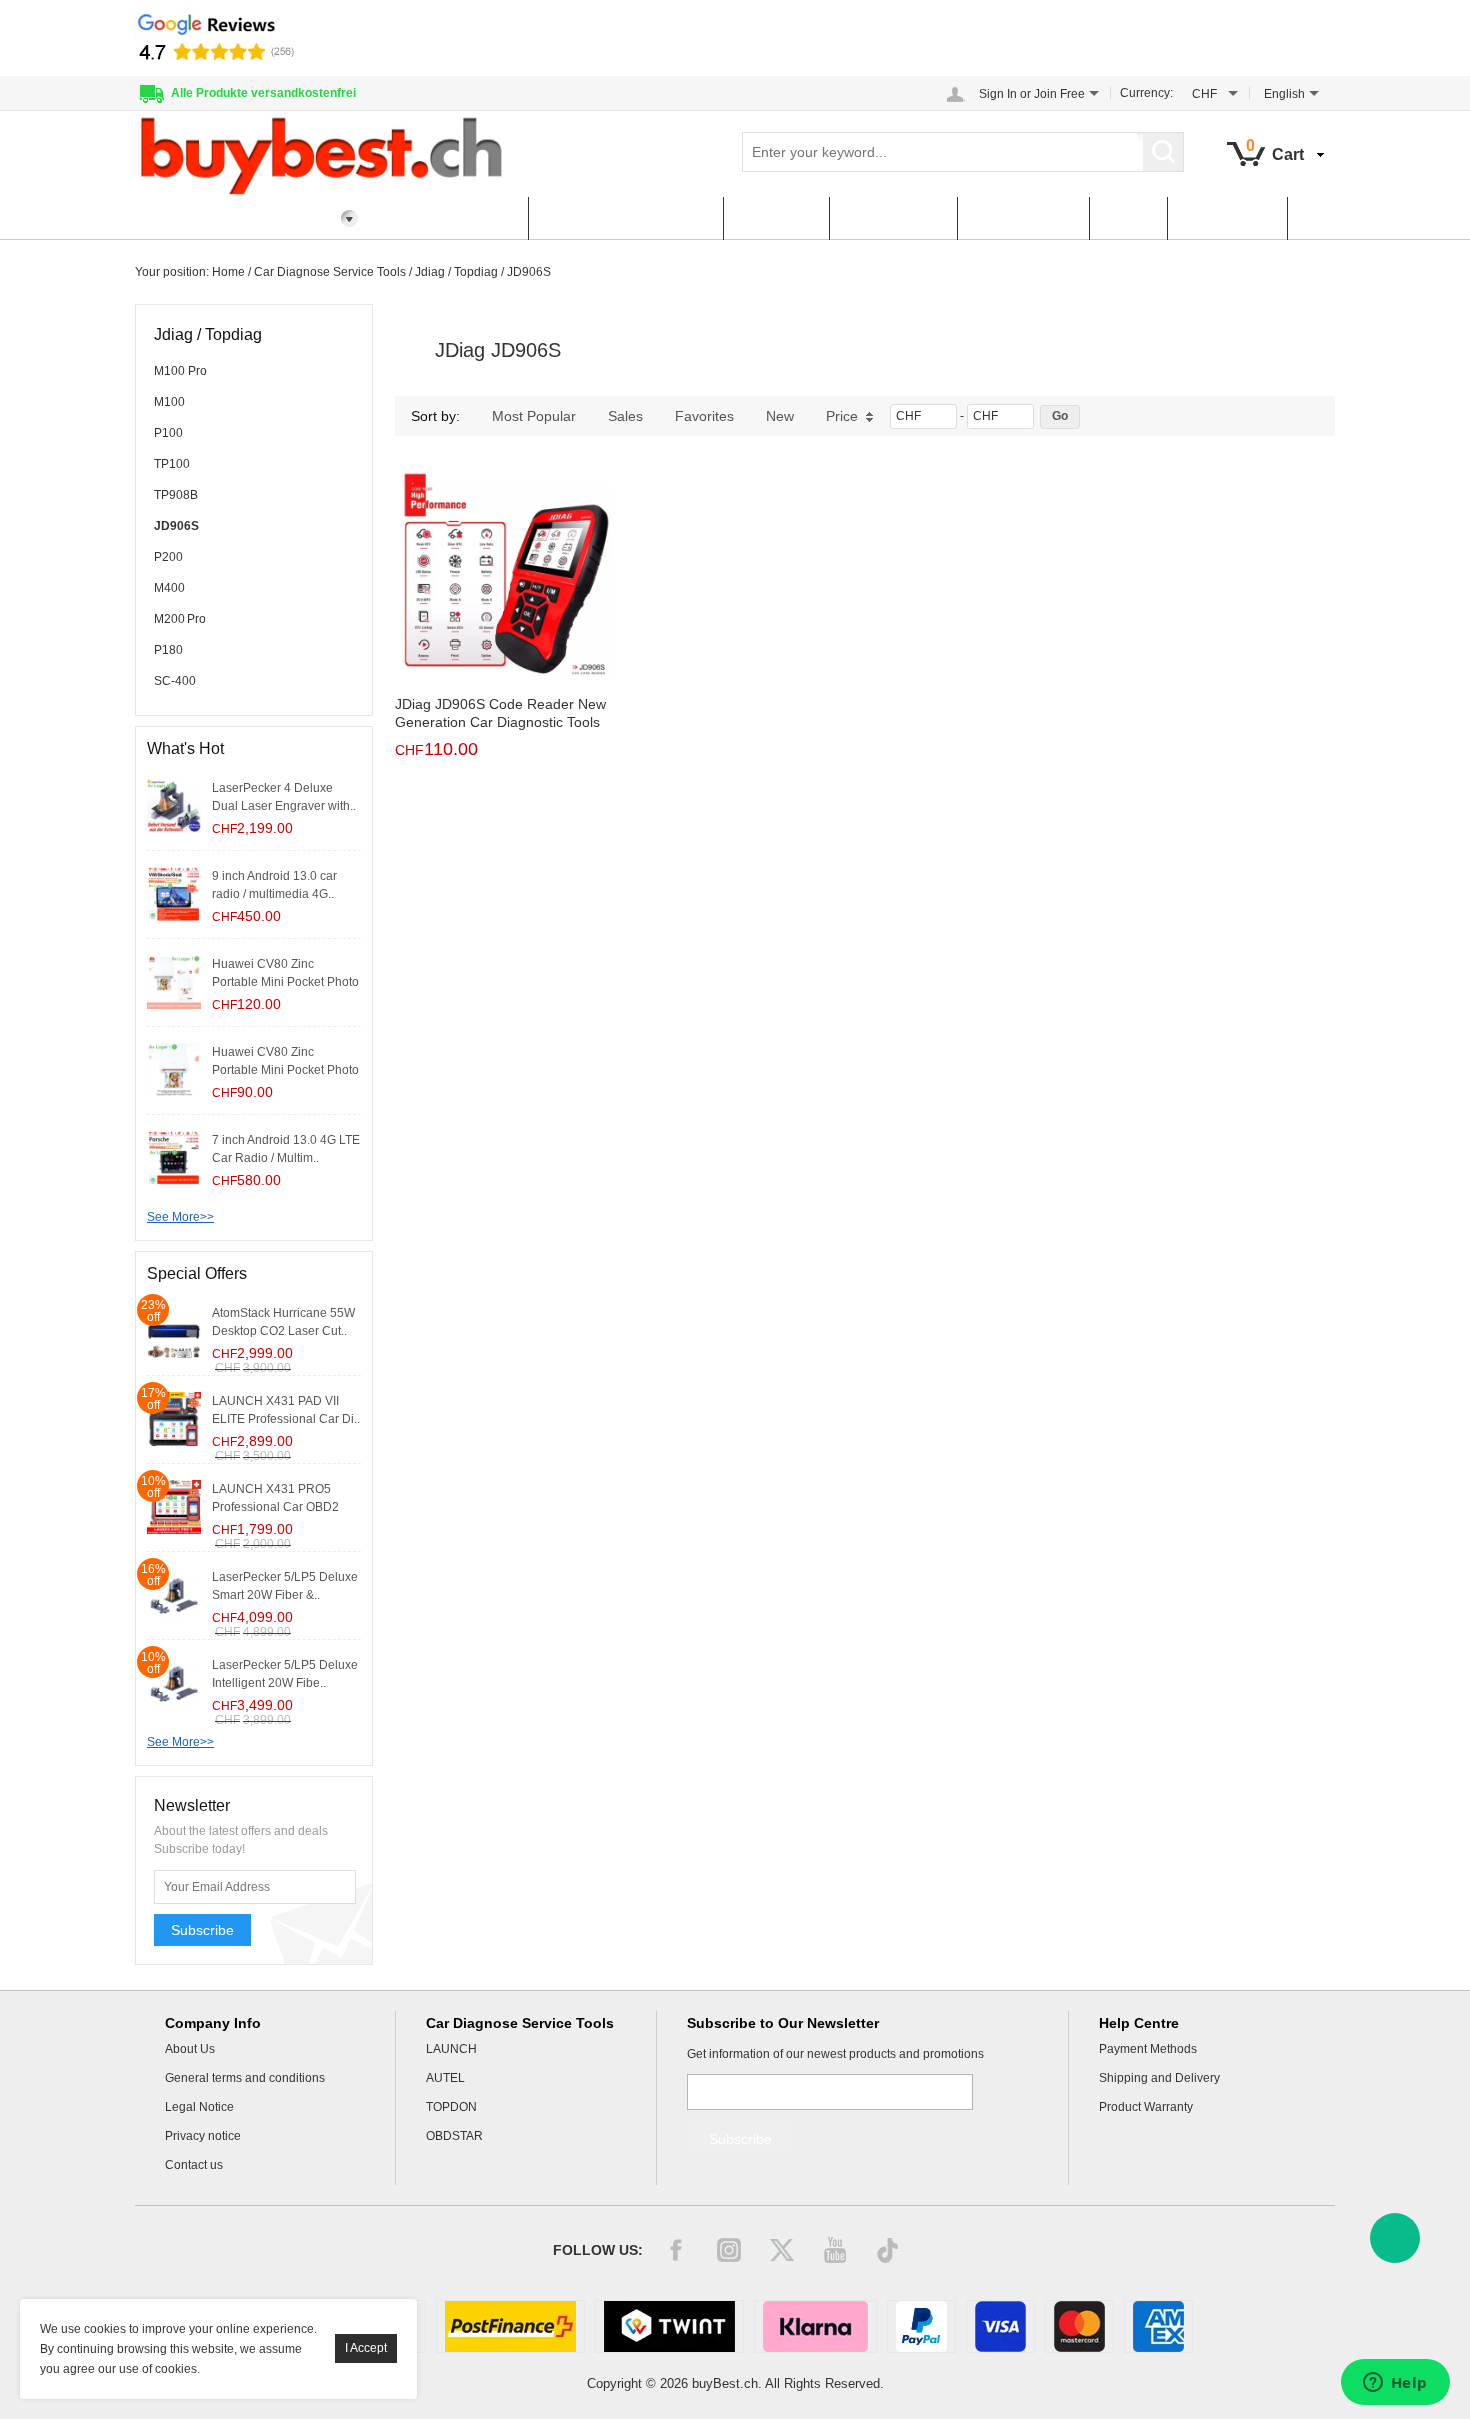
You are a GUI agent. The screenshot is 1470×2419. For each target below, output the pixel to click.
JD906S (529, 272)
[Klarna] (815, 2326)
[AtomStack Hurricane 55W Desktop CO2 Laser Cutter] (174, 1330)
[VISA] (1000, 2326)
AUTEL (445, 2078)
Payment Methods (1148, 2049)
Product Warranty (1146, 2107)
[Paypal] (921, 2326)
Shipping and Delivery (1159, 2078)
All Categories (203, 218)
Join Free (1059, 94)
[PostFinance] (510, 2326)
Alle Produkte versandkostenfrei (263, 93)
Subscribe (202, 1930)
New (780, 416)
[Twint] (669, 2326)
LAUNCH (451, 2049)
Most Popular (534, 416)
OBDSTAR (454, 2136)
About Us (190, 2049)
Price (842, 416)
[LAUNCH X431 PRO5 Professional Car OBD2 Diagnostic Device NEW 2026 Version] (174, 1506)
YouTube (835, 2250)
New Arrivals (893, 218)
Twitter (782, 2250)
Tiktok (888, 2250)
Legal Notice (199, 2107)
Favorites (704, 416)
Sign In (998, 94)
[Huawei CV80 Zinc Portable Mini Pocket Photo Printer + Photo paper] (174, 981)
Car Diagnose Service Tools (330, 272)
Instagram (729, 2250)
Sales (625, 416)
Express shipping (449, 218)
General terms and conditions (245, 2078)
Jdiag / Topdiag (456, 272)
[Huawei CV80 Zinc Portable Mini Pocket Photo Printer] (174, 1069)
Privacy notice (203, 2136)
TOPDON (451, 2107)
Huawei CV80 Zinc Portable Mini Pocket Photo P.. (285, 982)
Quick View (503, 635)
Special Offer (1023, 218)
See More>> (180, 1217)
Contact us (194, 2165)
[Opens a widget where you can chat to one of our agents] (1395, 2384)
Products (776, 218)
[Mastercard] (1079, 2326)
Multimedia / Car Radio (625, 218)
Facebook (676, 2250)
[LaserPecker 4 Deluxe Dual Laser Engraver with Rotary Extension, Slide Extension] (174, 805)
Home (228, 272)
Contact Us (1227, 218)
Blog (1128, 218)
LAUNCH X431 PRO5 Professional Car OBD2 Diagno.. (275, 1507)
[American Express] (1158, 2326)
